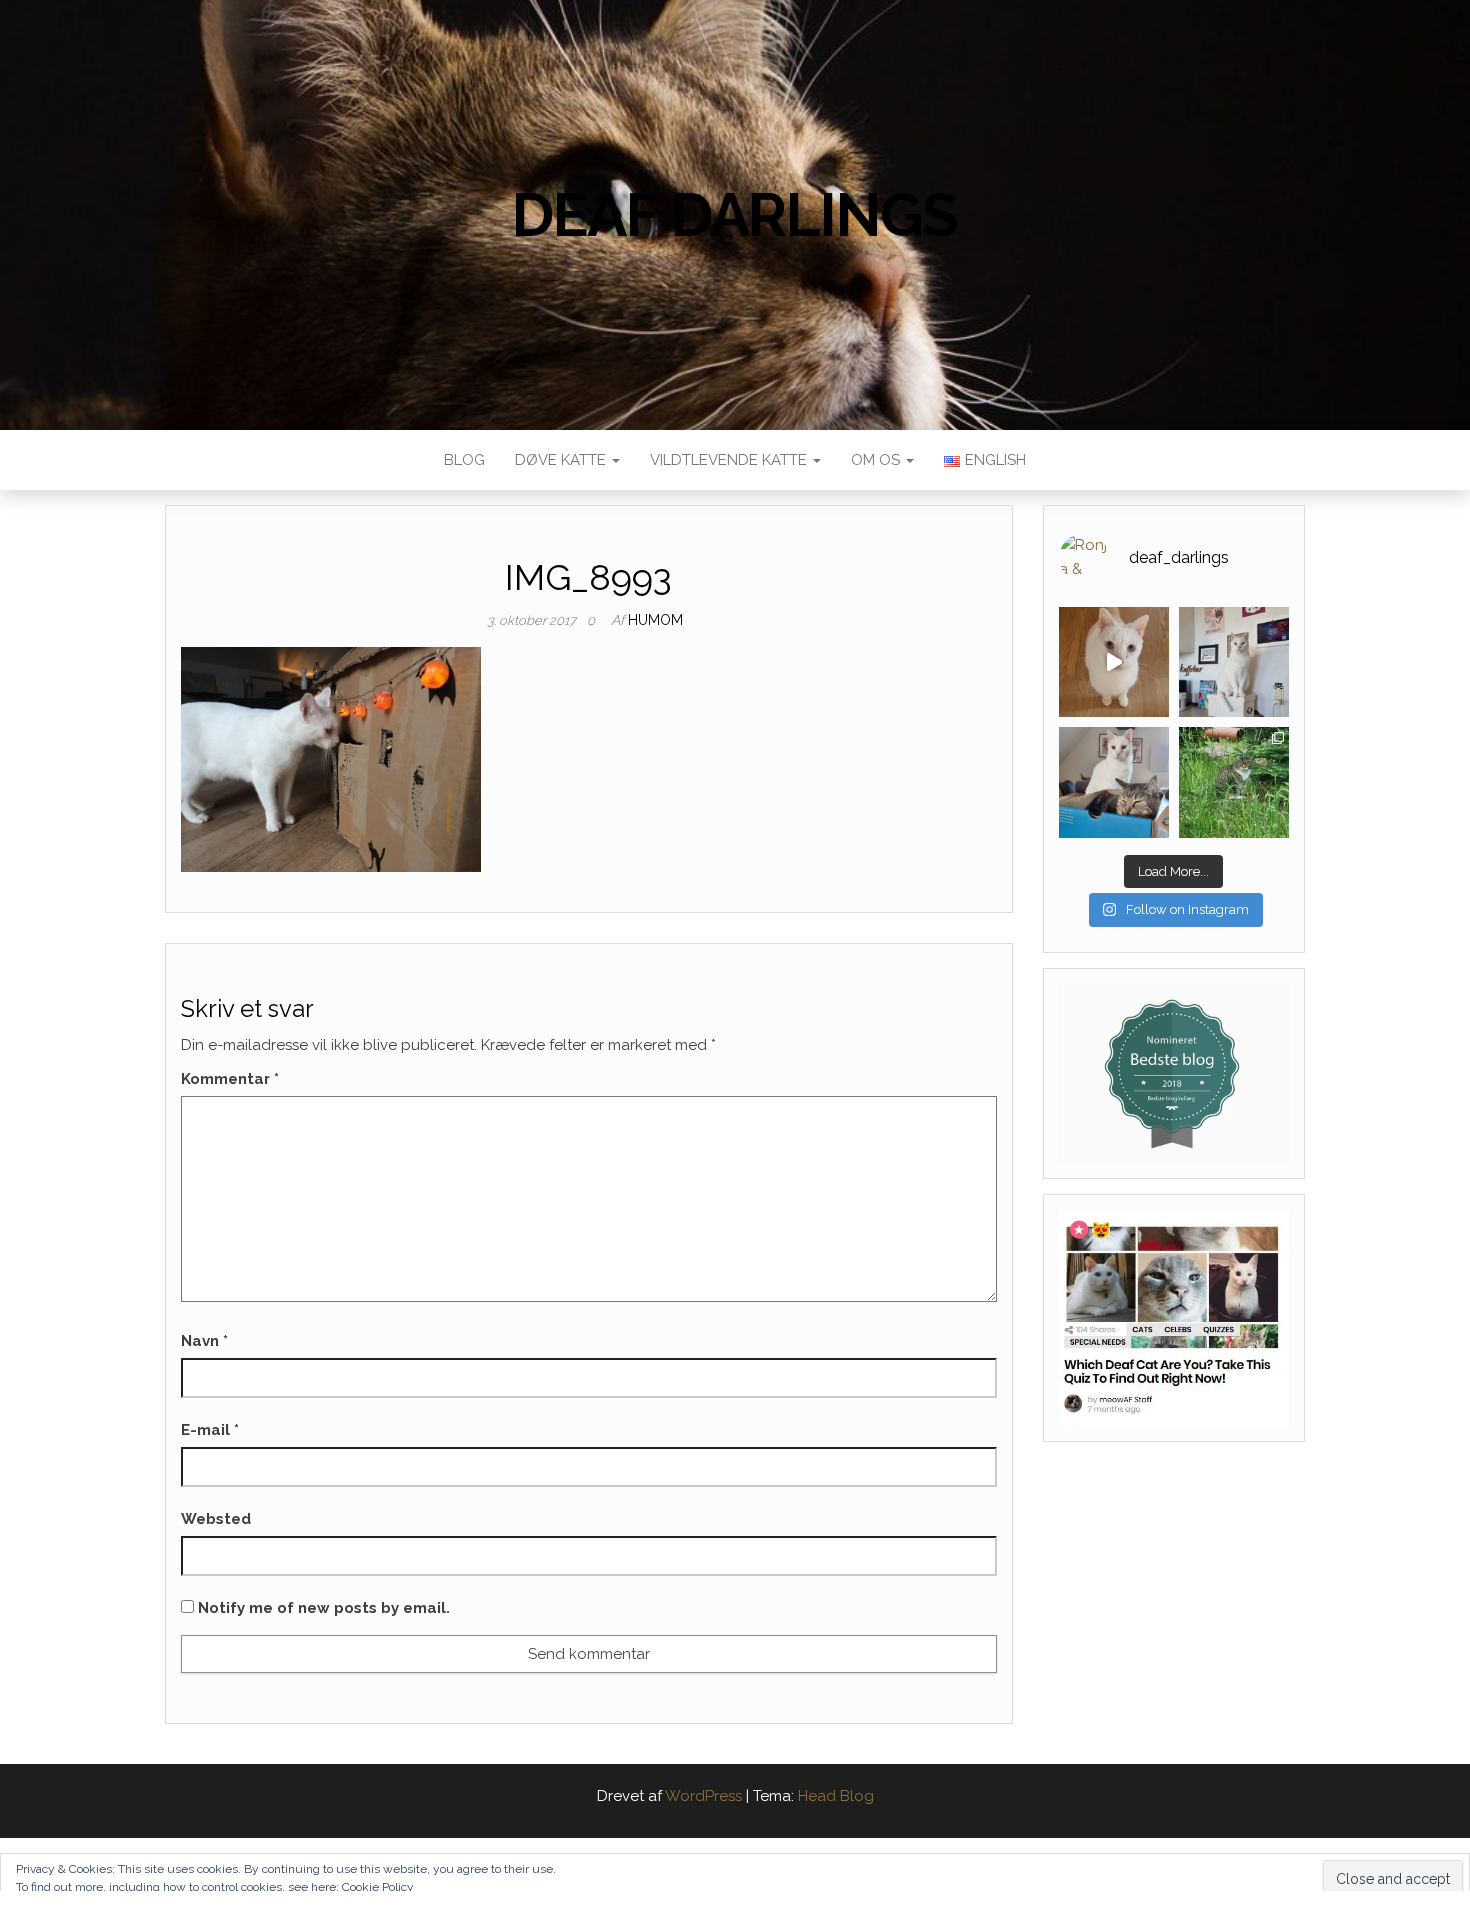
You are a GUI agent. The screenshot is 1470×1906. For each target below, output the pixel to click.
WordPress (703, 1796)
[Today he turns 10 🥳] (1234, 662)
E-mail (210, 1430)
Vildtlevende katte (730, 460)
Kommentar (230, 1079)
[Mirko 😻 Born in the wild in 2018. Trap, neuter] (1234, 782)
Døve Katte (562, 460)
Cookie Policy (378, 1887)
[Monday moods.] (1114, 782)
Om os (877, 460)
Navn (204, 1341)
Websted (216, 1519)
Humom (655, 620)
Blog (464, 460)
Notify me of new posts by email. (324, 1608)
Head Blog (836, 1796)
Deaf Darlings (735, 215)
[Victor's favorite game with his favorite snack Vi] (1114, 662)
